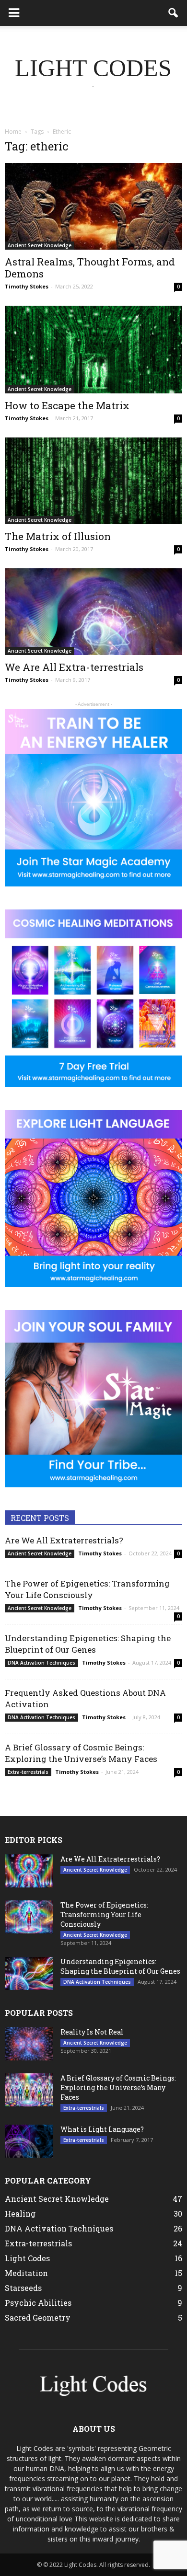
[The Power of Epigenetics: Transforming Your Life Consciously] (29, 1917)
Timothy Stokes (27, 286)
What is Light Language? (102, 2129)
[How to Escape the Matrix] (93, 350)
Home (13, 132)
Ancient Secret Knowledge (40, 245)
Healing (20, 2214)
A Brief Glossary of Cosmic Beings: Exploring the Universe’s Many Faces (81, 1753)
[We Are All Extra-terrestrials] (93, 612)
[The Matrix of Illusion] (93, 481)
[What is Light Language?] (29, 2141)
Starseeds (23, 2288)
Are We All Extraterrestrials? (64, 1540)
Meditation (26, 2273)
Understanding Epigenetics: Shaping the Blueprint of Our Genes (88, 1644)
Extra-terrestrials (28, 1772)
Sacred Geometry (38, 2317)
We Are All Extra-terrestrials (74, 667)
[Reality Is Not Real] (29, 2044)
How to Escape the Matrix (67, 405)
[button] (174, 13)
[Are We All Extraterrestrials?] (29, 1871)
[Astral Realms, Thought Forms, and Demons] (93, 206)
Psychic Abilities (38, 2303)
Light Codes (27, 2258)
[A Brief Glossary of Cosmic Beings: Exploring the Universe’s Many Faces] (29, 2090)
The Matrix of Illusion (58, 536)
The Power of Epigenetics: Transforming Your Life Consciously (87, 1589)
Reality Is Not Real (92, 2032)
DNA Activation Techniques (41, 1663)
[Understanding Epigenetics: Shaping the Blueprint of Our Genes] (29, 1973)
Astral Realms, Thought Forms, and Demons (90, 268)
